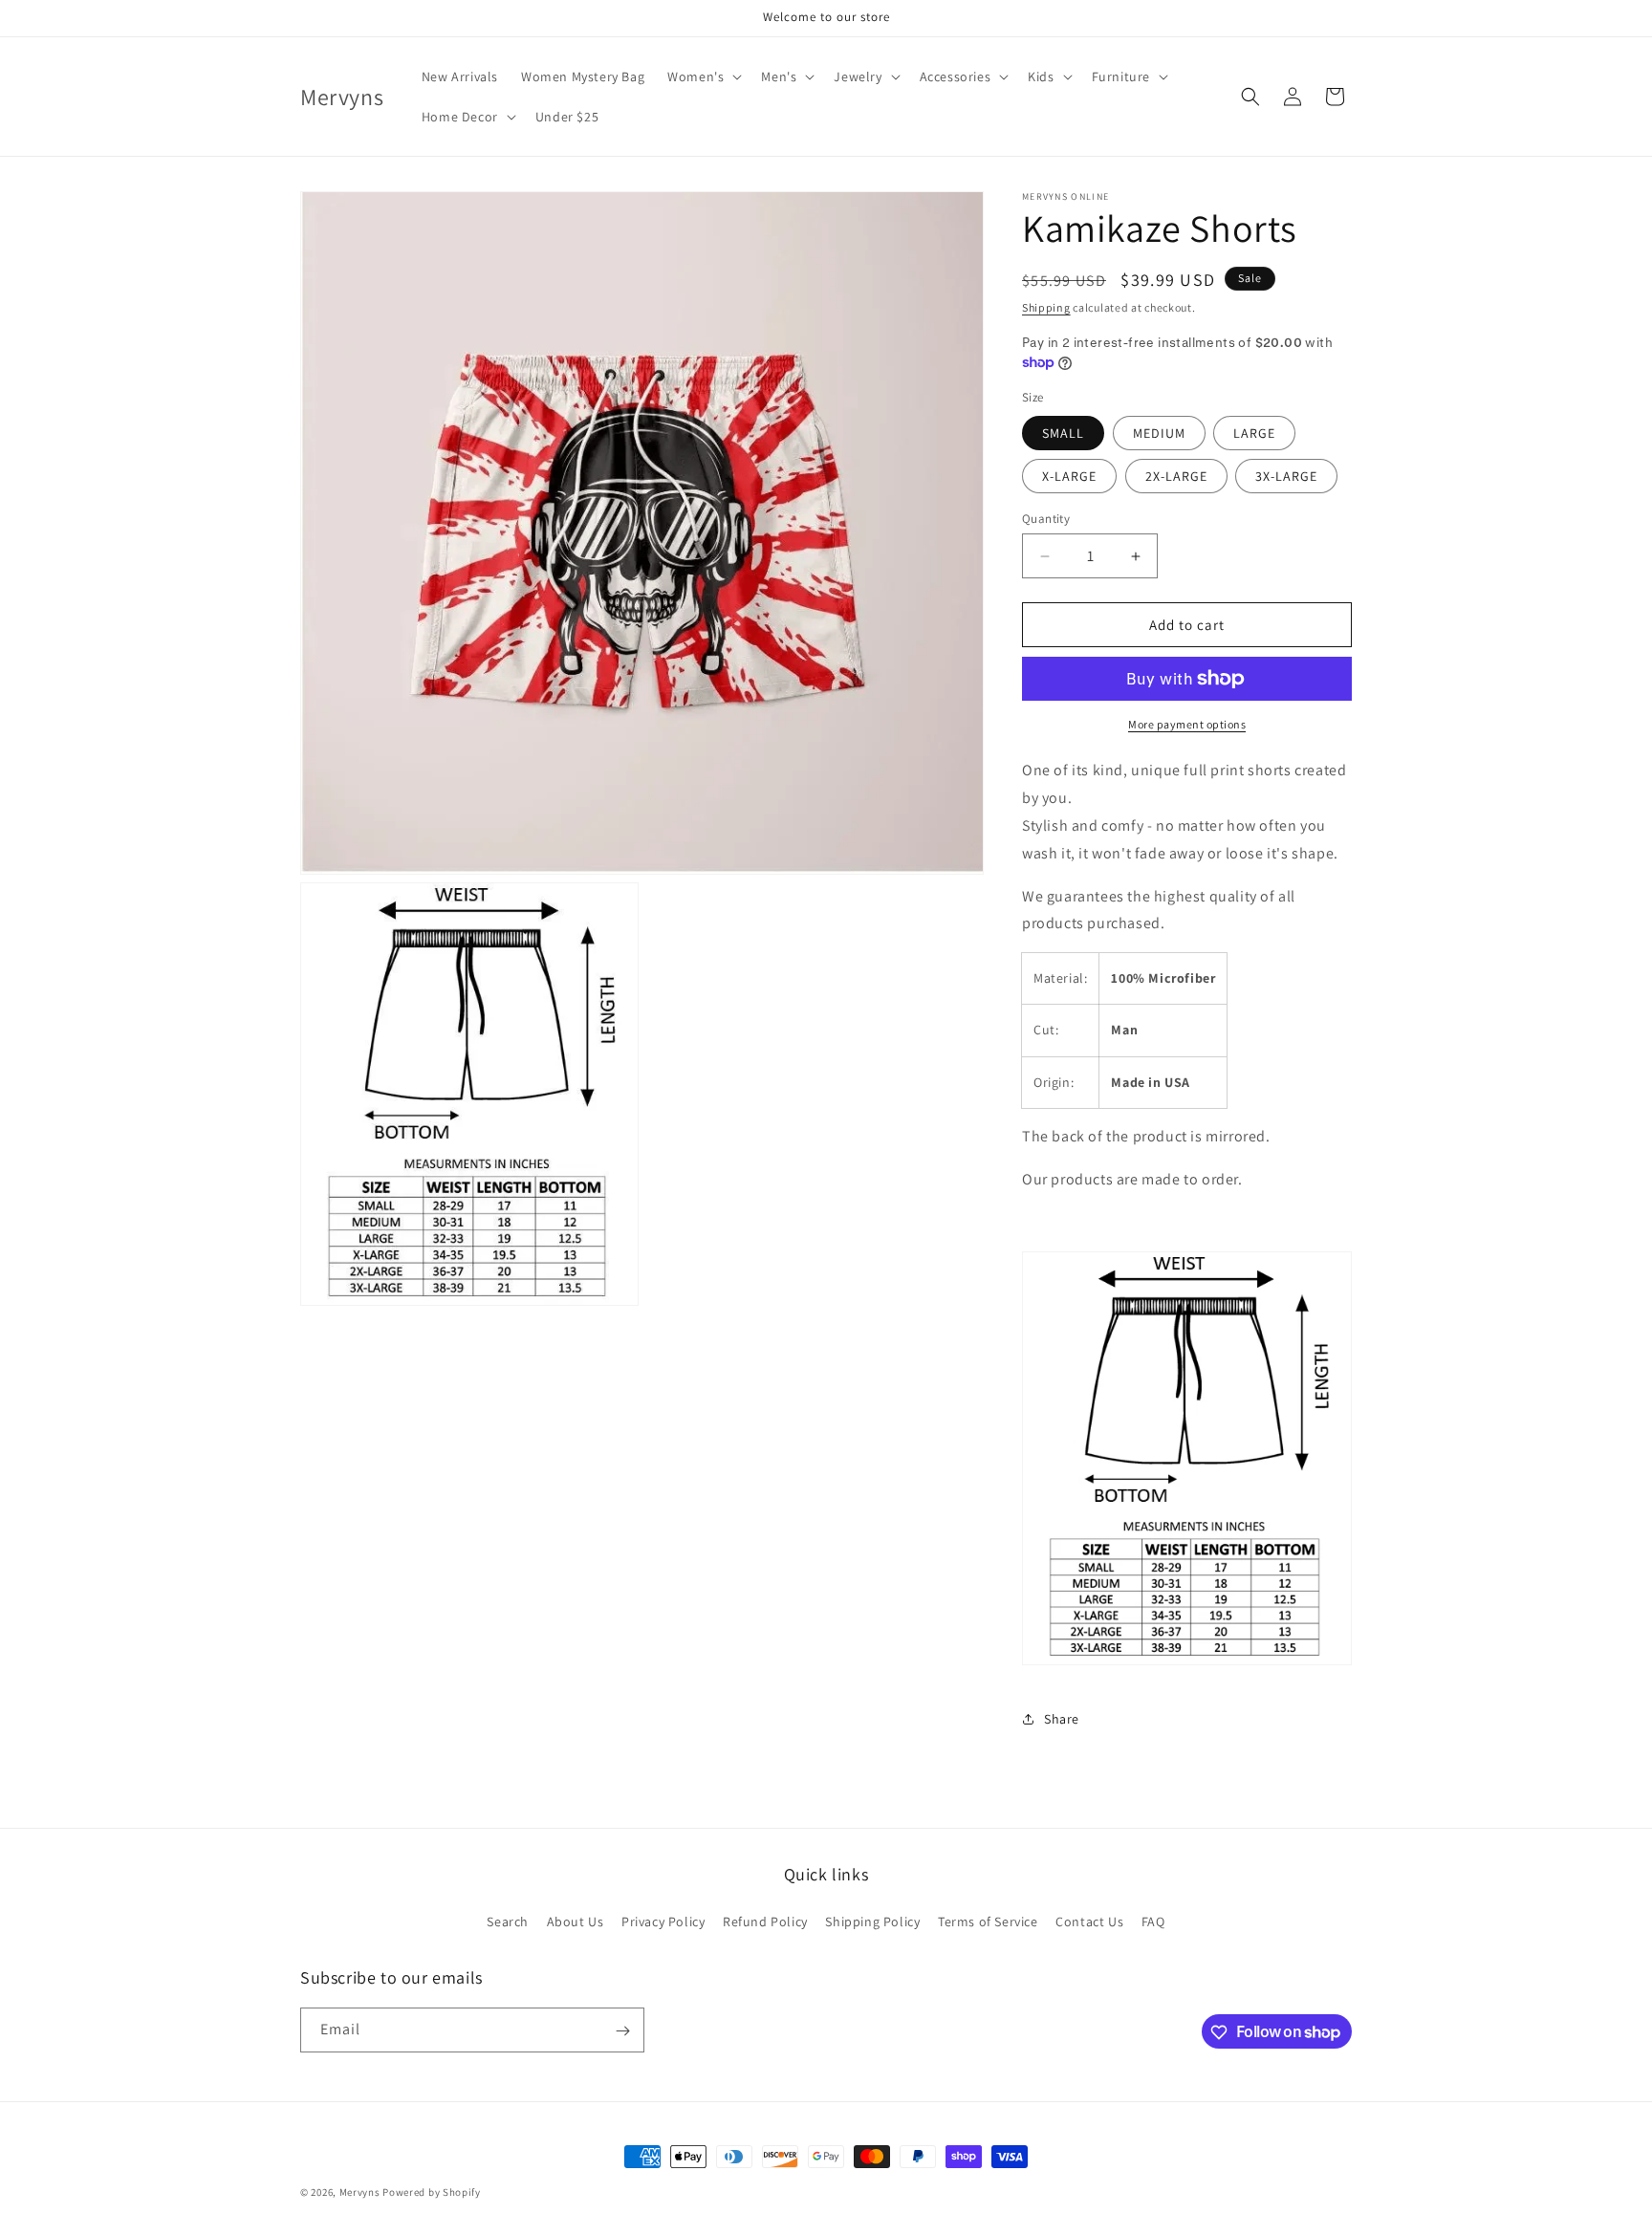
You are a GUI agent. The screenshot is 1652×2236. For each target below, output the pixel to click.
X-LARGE (1069, 476)
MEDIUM (1159, 433)
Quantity (1046, 519)
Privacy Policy (663, 1921)
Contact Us (1089, 1921)
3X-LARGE (1286, 476)
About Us (576, 1921)
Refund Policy (765, 1921)
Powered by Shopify (432, 2192)
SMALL (1063, 433)
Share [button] (1062, 1719)
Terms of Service (988, 1921)
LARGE (1254, 433)
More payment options (1187, 724)
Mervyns (360, 2192)
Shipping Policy (872, 1921)
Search (508, 1921)
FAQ (1153, 1921)
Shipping (1046, 307)
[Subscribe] (622, 2031)
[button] (703, 76)
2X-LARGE (1176, 476)
